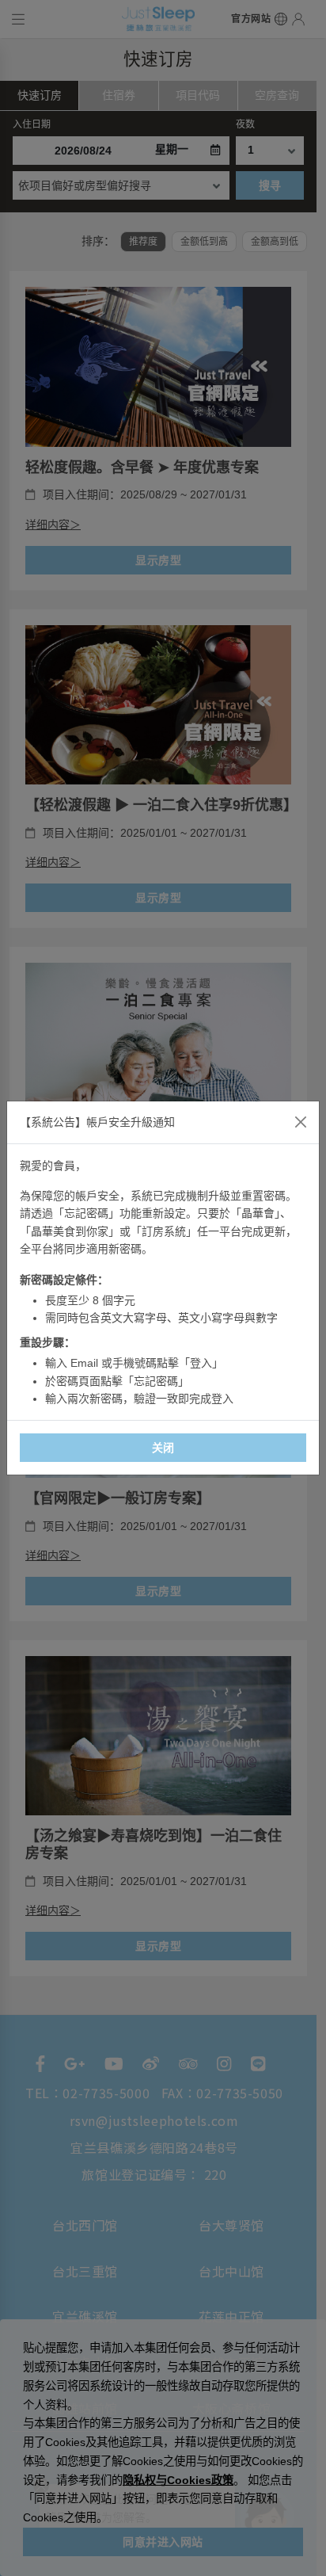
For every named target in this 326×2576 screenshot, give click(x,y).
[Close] (301, 1122)
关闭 (163, 1448)
